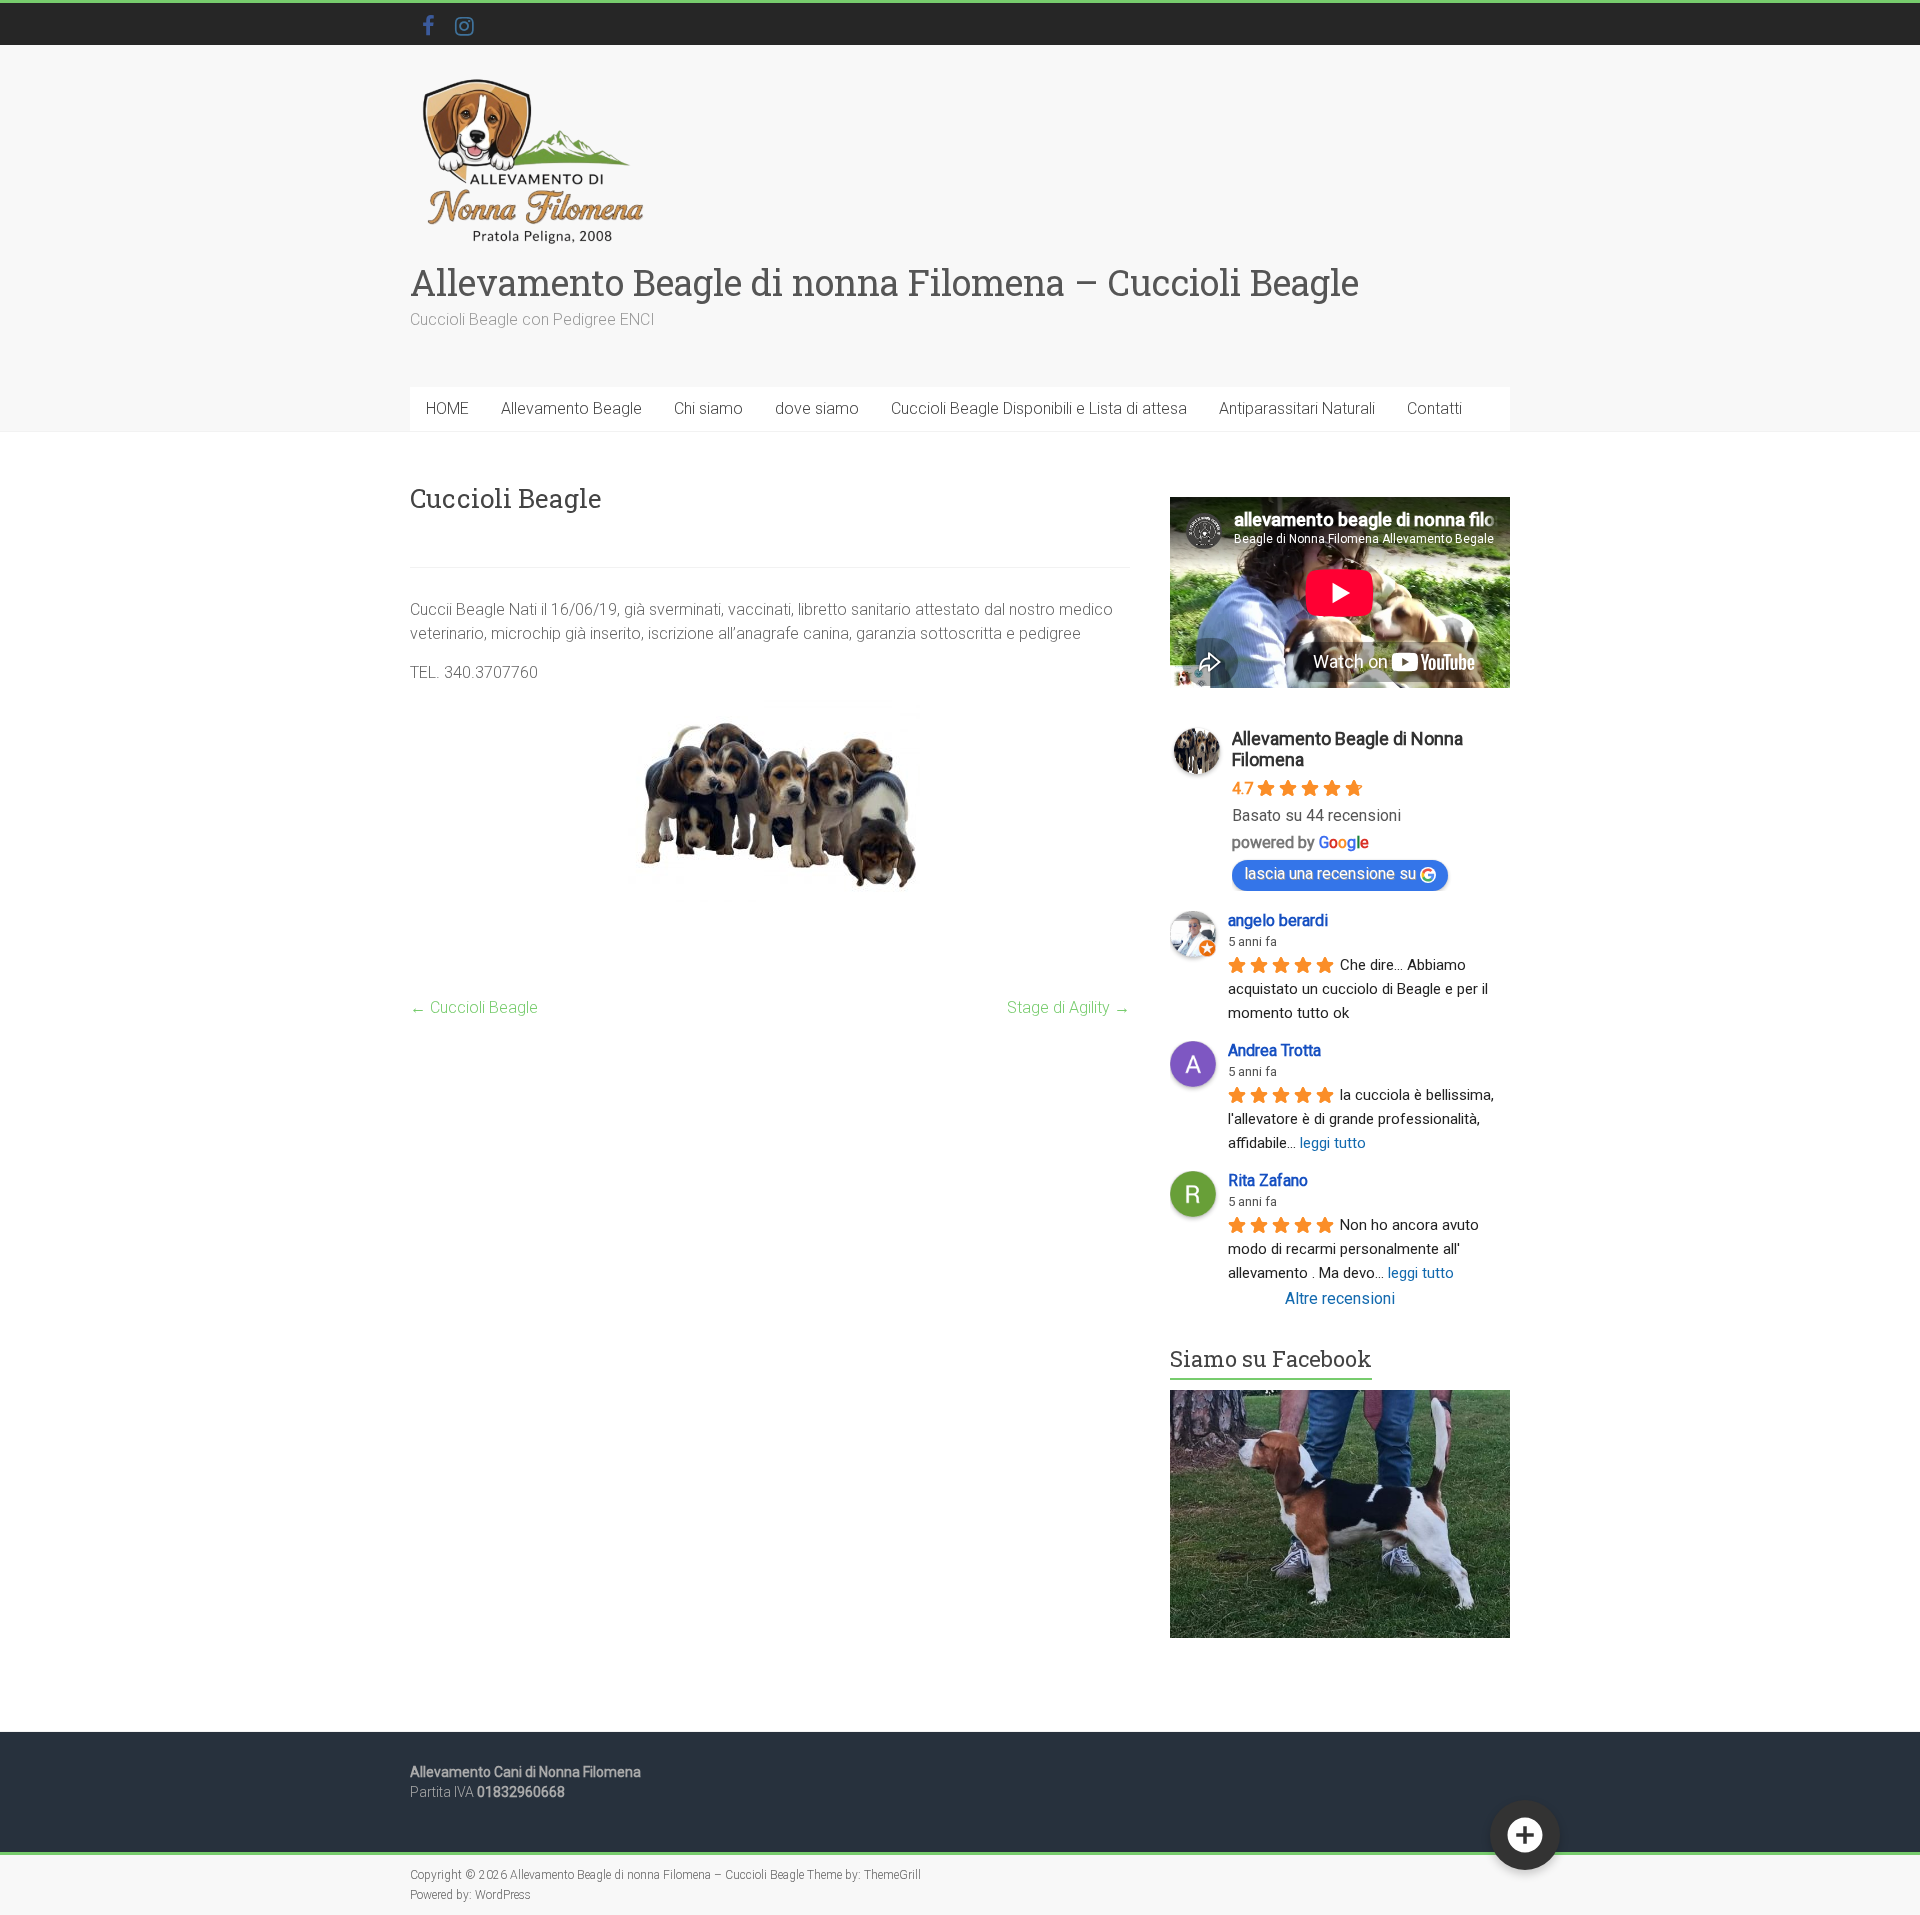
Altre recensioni (1340, 1298)
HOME (447, 408)
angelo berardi (1278, 920)
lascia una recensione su (1330, 873)
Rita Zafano (1268, 1180)
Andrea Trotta (1274, 1050)
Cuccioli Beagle (474, 1007)
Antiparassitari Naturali (1297, 408)
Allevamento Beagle (571, 408)
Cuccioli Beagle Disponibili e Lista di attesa (1039, 408)
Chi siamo (708, 408)
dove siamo (817, 408)
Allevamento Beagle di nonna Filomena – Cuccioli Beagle (884, 282)
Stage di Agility (1068, 1007)
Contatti (1434, 408)
